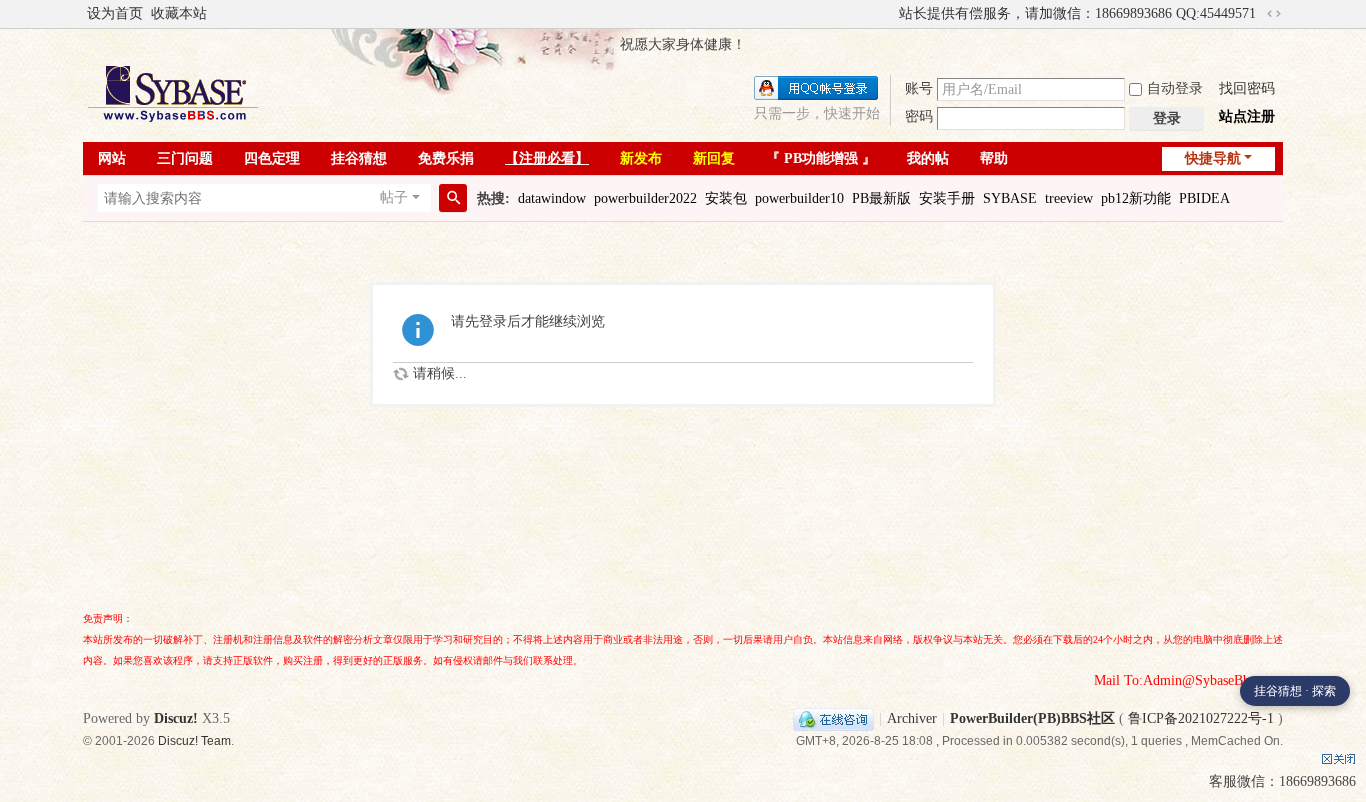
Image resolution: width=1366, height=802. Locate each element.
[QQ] (833, 718)
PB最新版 (881, 198)
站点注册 (1247, 116)
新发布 (641, 158)
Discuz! (176, 718)
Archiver (912, 718)
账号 (919, 88)
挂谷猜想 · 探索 (1295, 691)
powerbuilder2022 (645, 198)
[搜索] (453, 198)
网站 (112, 158)
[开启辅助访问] (890, 14)
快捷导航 (1213, 158)
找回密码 (1247, 88)
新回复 (714, 158)
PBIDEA (1204, 198)
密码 (919, 116)
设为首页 (115, 13)
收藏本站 (179, 13)
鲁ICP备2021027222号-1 (1201, 718)
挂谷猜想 (359, 158)
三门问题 (185, 158)
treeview (1069, 198)
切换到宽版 (1274, 14)
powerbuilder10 (799, 198)
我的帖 (928, 158)
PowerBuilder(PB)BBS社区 (1032, 718)
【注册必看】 (547, 158)
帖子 (394, 197)
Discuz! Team (194, 741)
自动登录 (1175, 88)
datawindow (552, 198)
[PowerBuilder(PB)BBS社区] (173, 93)
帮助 (994, 158)
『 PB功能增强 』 (821, 158)
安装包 (726, 198)
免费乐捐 (446, 158)
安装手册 (947, 198)
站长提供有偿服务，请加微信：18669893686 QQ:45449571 (1077, 13)
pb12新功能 (1136, 198)
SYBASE (1010, 198)
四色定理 (272, 158)
